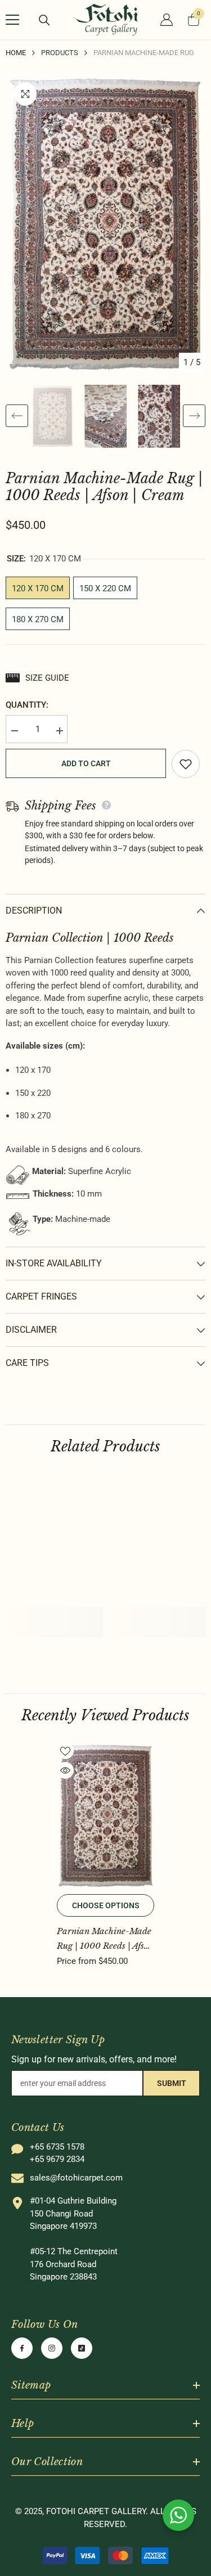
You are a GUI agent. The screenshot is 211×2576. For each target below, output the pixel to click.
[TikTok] (82, 2348)
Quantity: (27, 705)
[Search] (44, 20)
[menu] (12, 20)
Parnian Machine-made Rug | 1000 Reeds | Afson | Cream (105, 1939)
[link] (54, 1614)
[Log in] (167, 20)
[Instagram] (52, 2348)
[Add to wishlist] (186, 764)
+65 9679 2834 (57, 2159)
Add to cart (86, 763)
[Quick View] (65, 1770)
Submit (172, 2083)
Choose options (106, 1905)
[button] (17, 416)
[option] (105, 224)
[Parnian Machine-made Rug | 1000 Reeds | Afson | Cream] (105, 1815)
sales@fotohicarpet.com (76, 2178)
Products (60, 53)
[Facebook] (22, 2348)
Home (16, 53)
